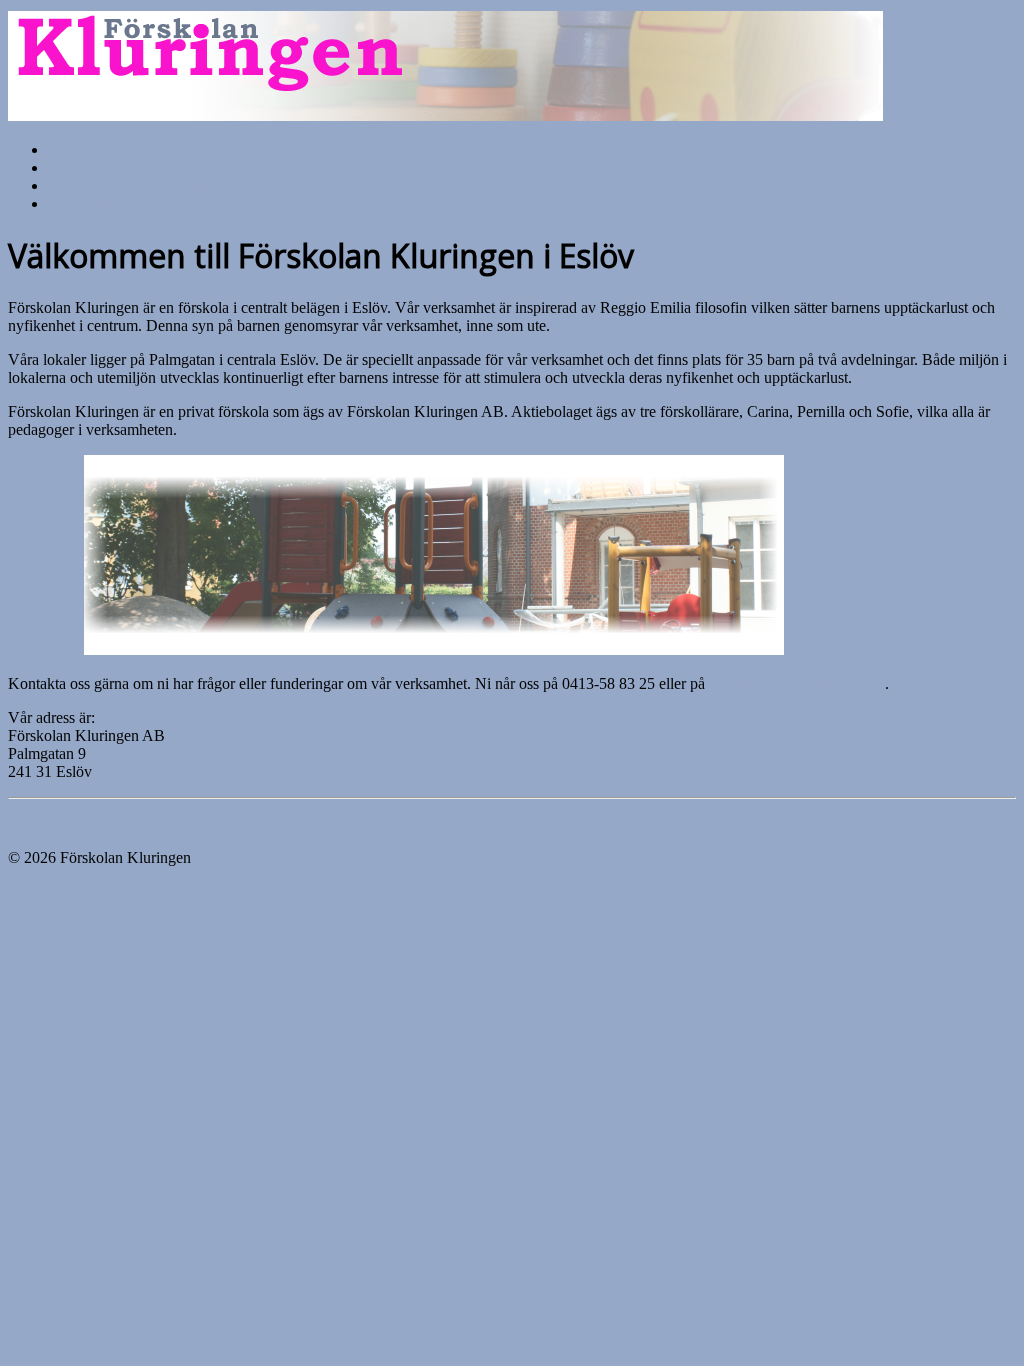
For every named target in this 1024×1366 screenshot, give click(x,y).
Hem (63, 149)
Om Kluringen (94, 203)
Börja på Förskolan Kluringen (142, 185)
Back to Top (47, 823)
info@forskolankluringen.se (797, 683)
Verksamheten (92, 167)
